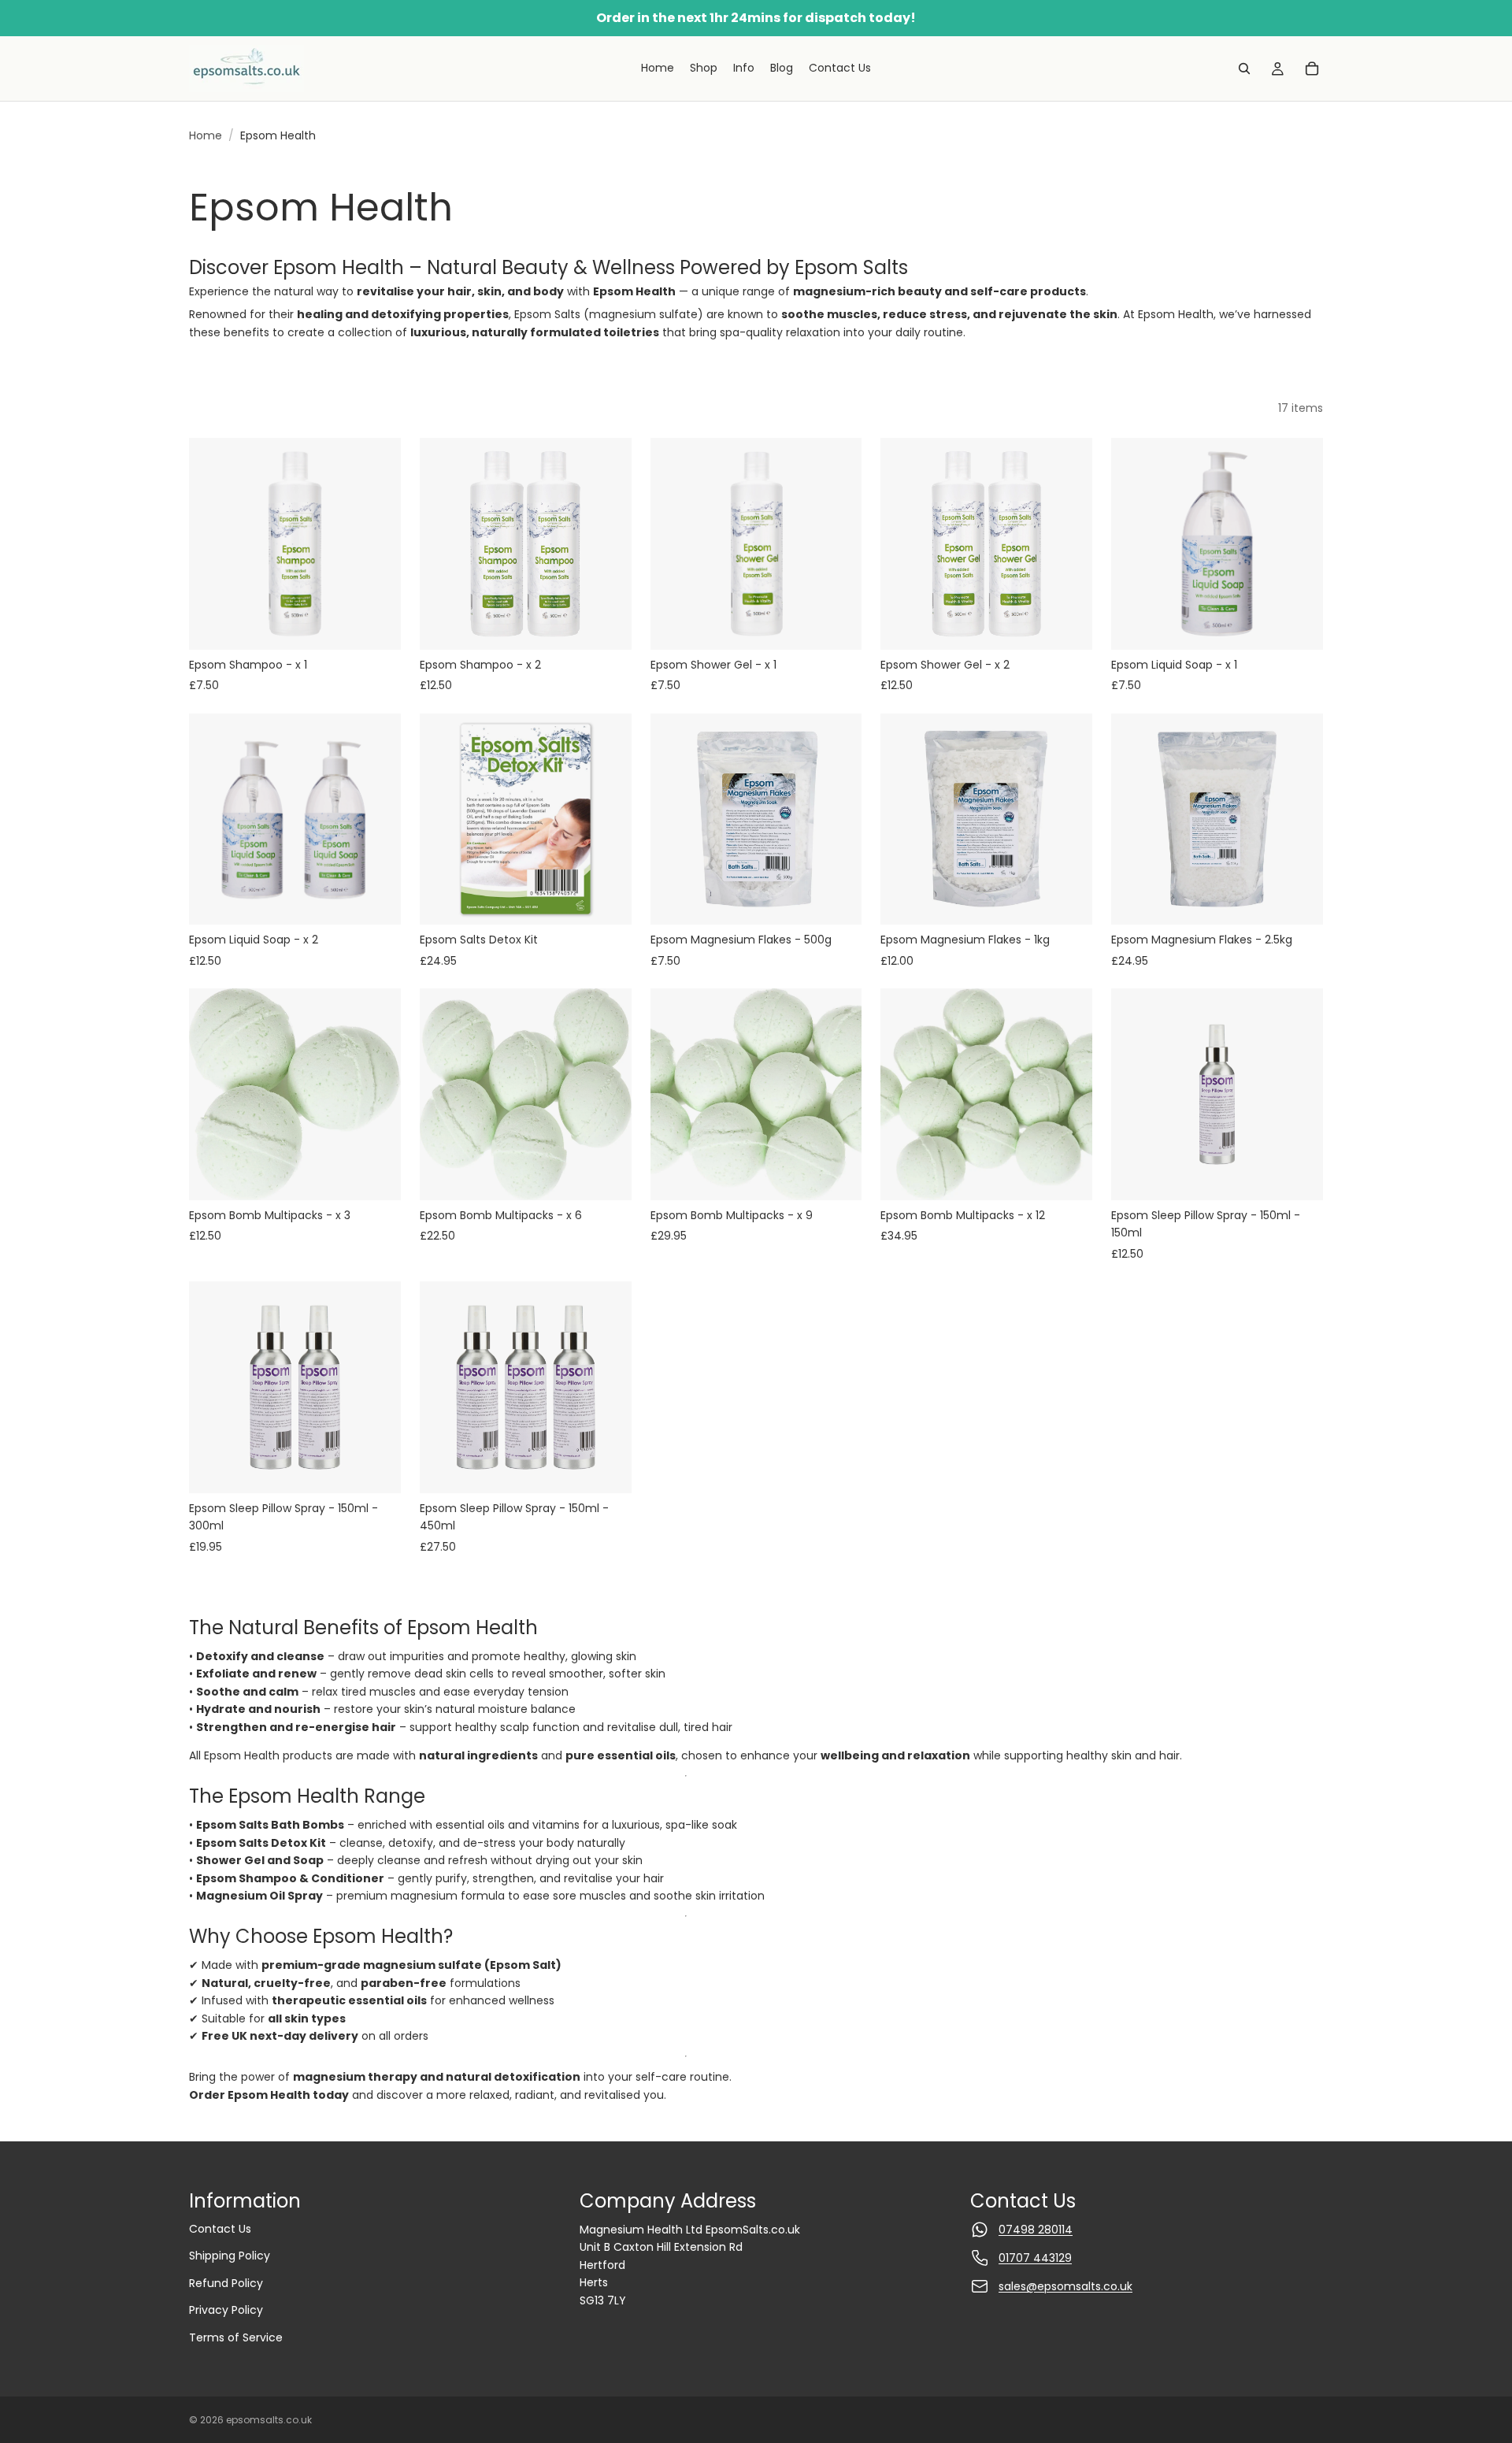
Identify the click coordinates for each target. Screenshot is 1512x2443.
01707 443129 (1035, 2258)
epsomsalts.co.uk (269, 2420)
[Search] (1244, 69)
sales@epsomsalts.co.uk (1065, 2286)
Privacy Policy (226, 2310)
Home (206, 135)
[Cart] (1312, 69)
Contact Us (220, 2229)
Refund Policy (226, 2283)
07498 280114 (1036, 2230)
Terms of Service (236, 2337)
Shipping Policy (230, 2256)
